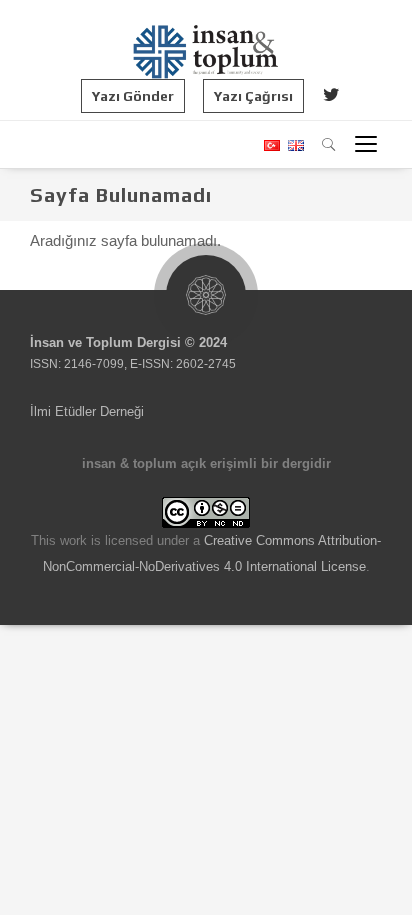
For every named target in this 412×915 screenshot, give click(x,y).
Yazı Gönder (133, 96)
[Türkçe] (271, 145)
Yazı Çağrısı (253, 96)
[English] (293, 145)
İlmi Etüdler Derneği (87, 411)
